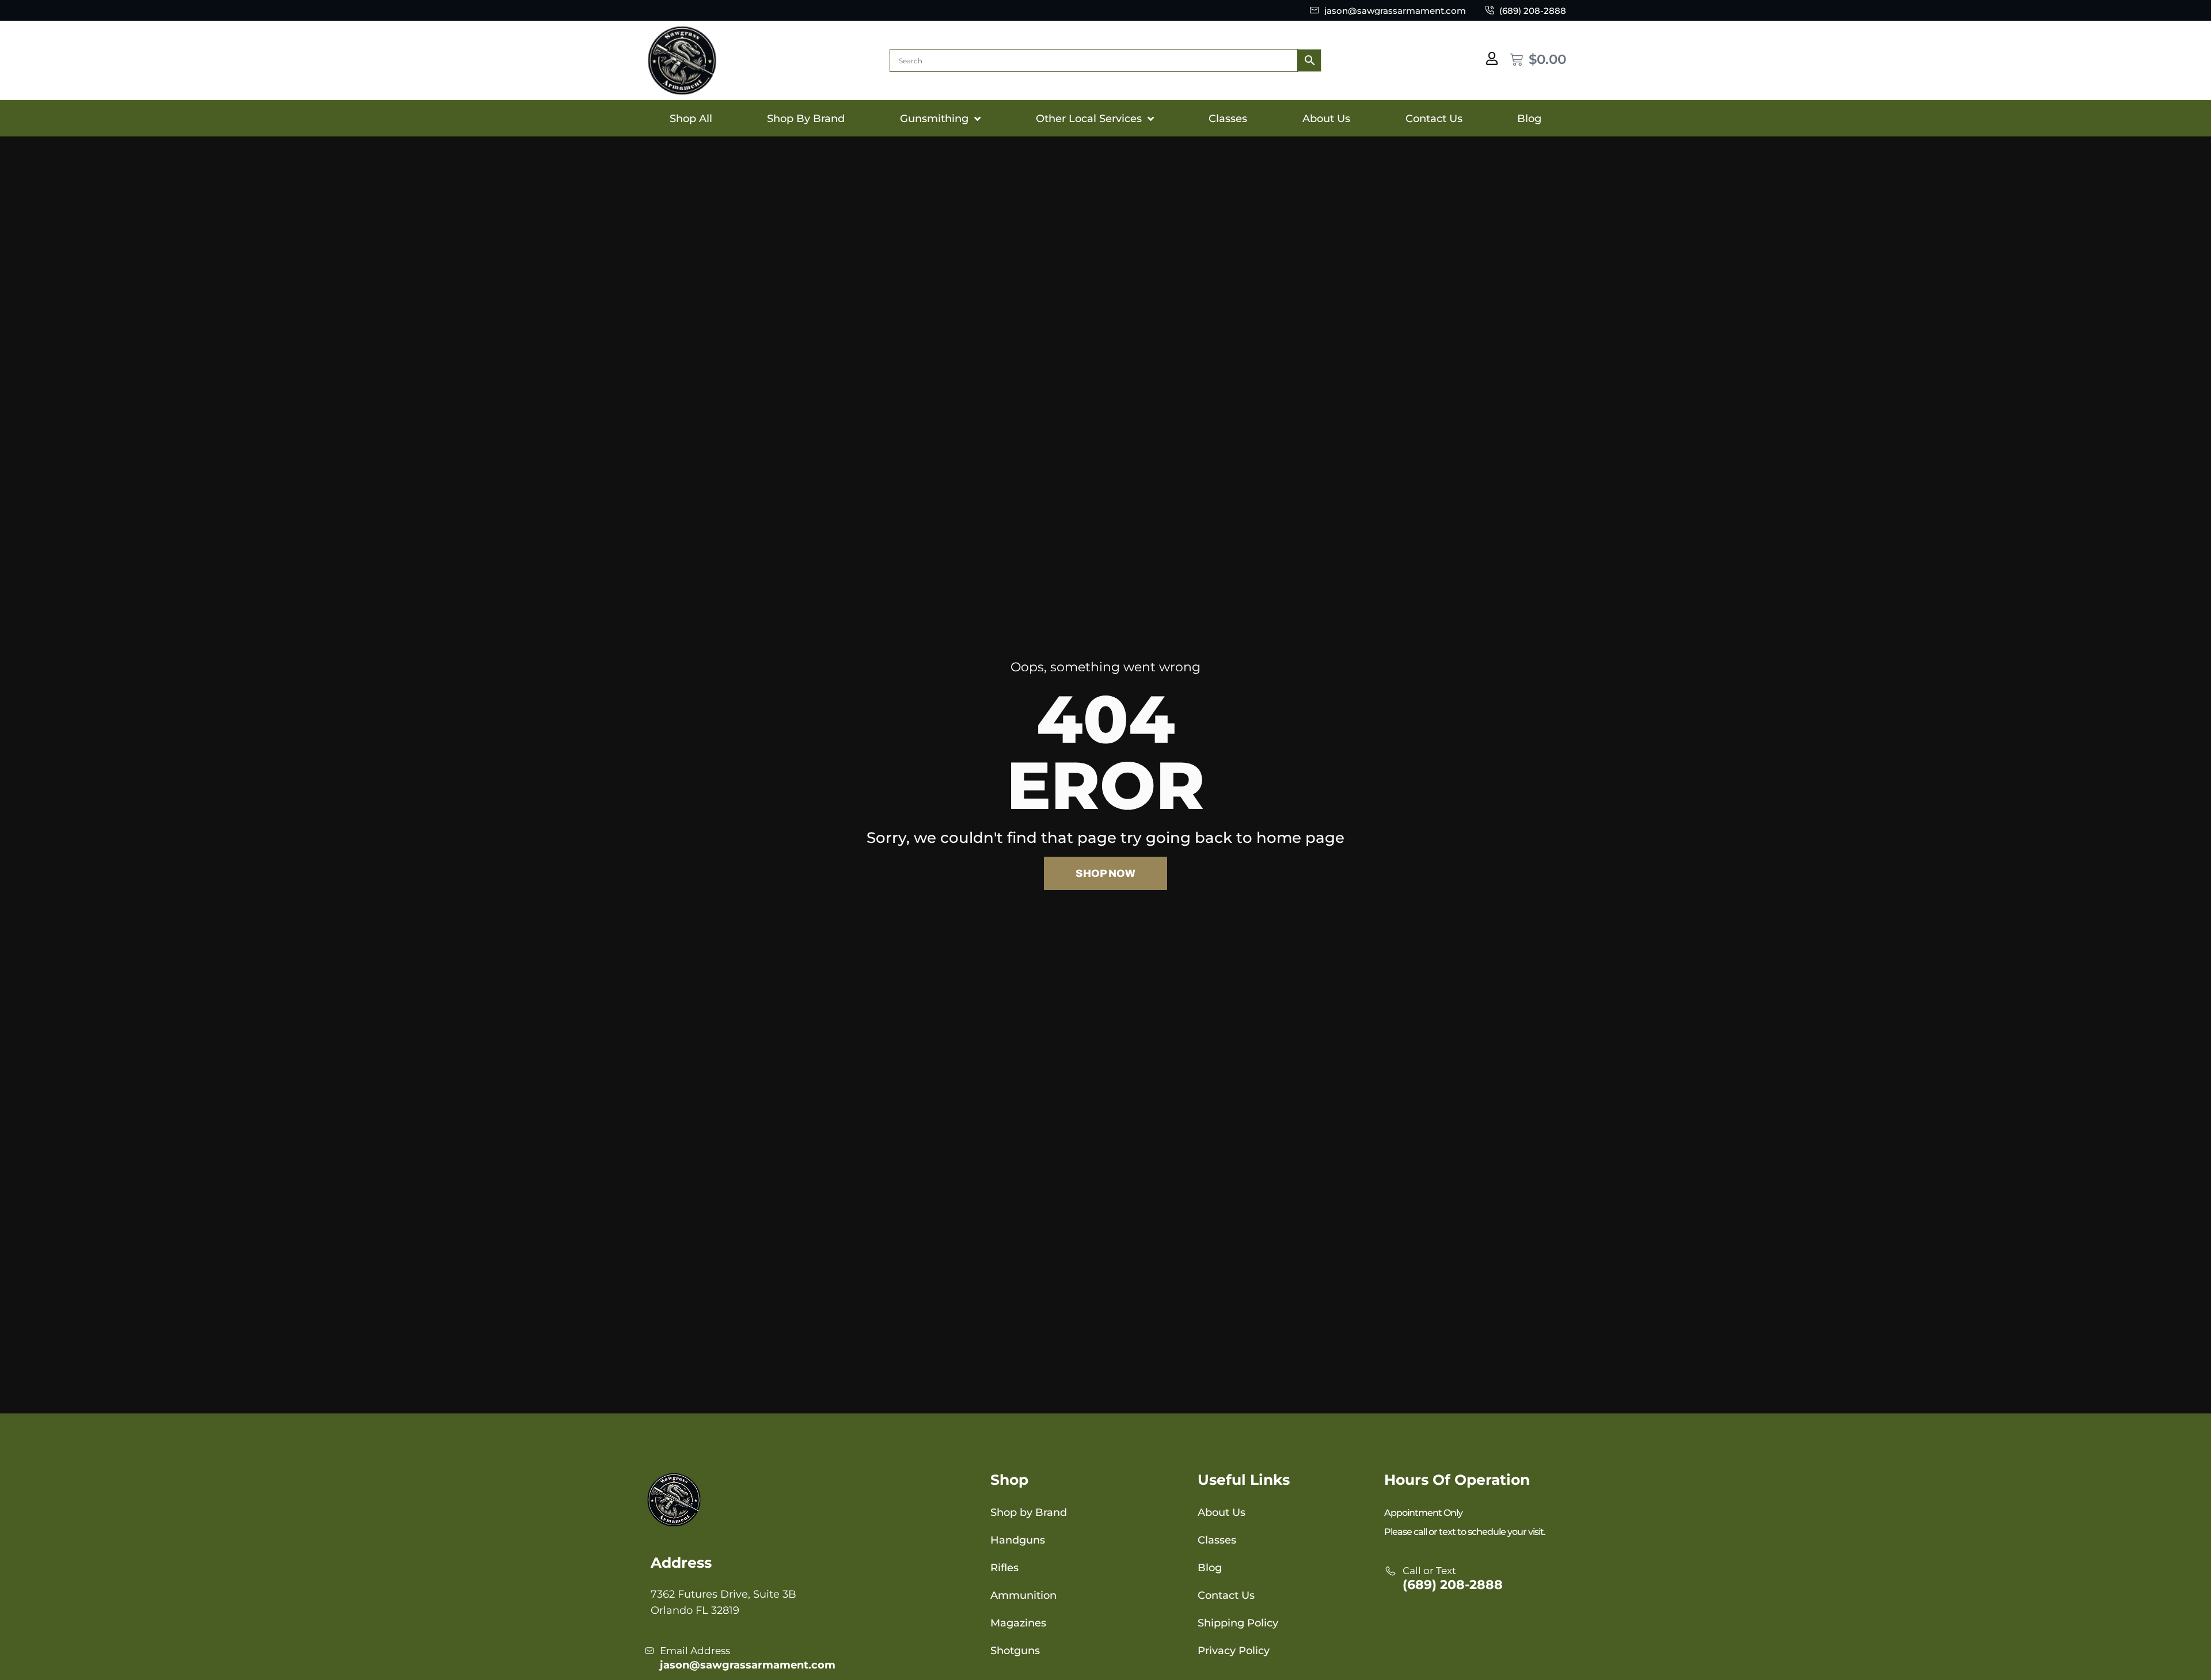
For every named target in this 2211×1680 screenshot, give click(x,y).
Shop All (691, 119)
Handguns (1018, 1540)
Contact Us (1434, 119)
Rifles (1004, 1568)
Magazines (1018, 1623)
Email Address (695, 1651)
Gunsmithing (934, 119)
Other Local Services (1089, 119)
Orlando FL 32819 (695, 1610)
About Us (1326, 119)
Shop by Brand (1029, 1512)
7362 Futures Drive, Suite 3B (723, 1594)
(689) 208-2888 (1453, 1585)
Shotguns (1015, 1651)
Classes (1228, 119)
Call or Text (1429, 1571)
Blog (1529, 119)
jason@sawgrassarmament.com (748, 1665)
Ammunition (1023, 1595)
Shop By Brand (806, 119)
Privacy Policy (1234, 1651)
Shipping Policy (1238, 1623)
